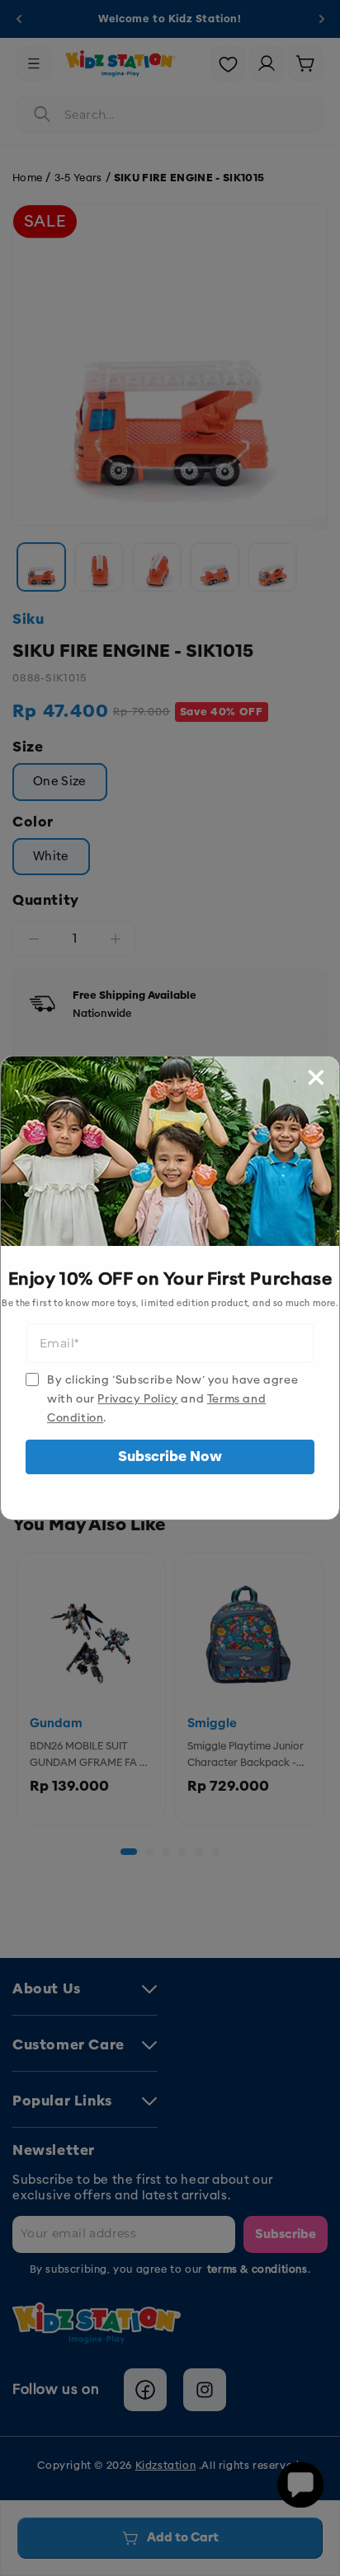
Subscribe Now (170, 1457)
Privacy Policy (137, 1399)
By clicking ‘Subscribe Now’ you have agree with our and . (172, 1399)
